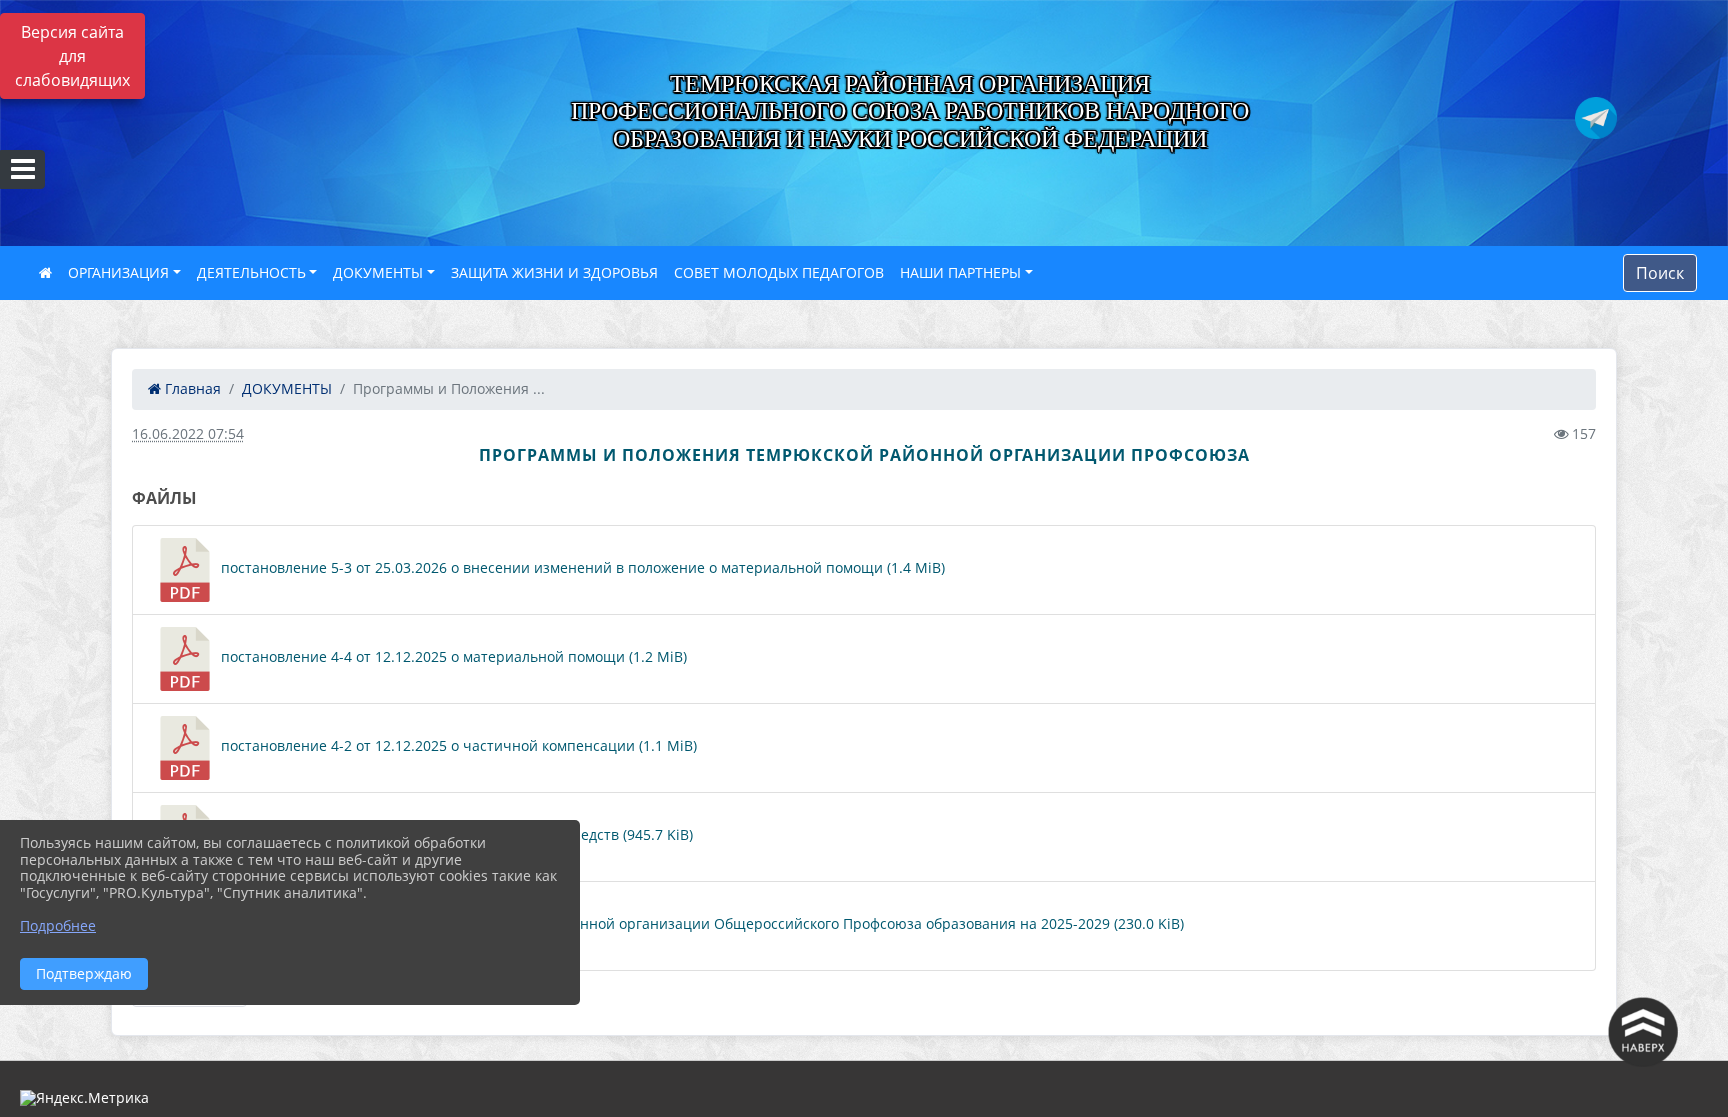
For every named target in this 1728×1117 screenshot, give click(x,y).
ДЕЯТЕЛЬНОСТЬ (251, 272)
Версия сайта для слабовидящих (72, 56)
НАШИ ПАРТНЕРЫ (960, 272)
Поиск (1660, 273)
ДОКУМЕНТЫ (378, 272)
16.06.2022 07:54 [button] (188, 433)
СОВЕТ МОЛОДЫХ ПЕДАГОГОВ (779, 272)
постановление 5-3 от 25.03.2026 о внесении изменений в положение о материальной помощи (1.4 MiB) (581, 567)
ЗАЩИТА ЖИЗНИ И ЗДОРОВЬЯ (554, 272)
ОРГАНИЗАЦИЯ (118, 272)
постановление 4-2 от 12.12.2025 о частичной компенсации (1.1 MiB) (457, 745)
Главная (191, 388)
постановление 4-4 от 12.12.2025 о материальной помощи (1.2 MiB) (452, 656)
